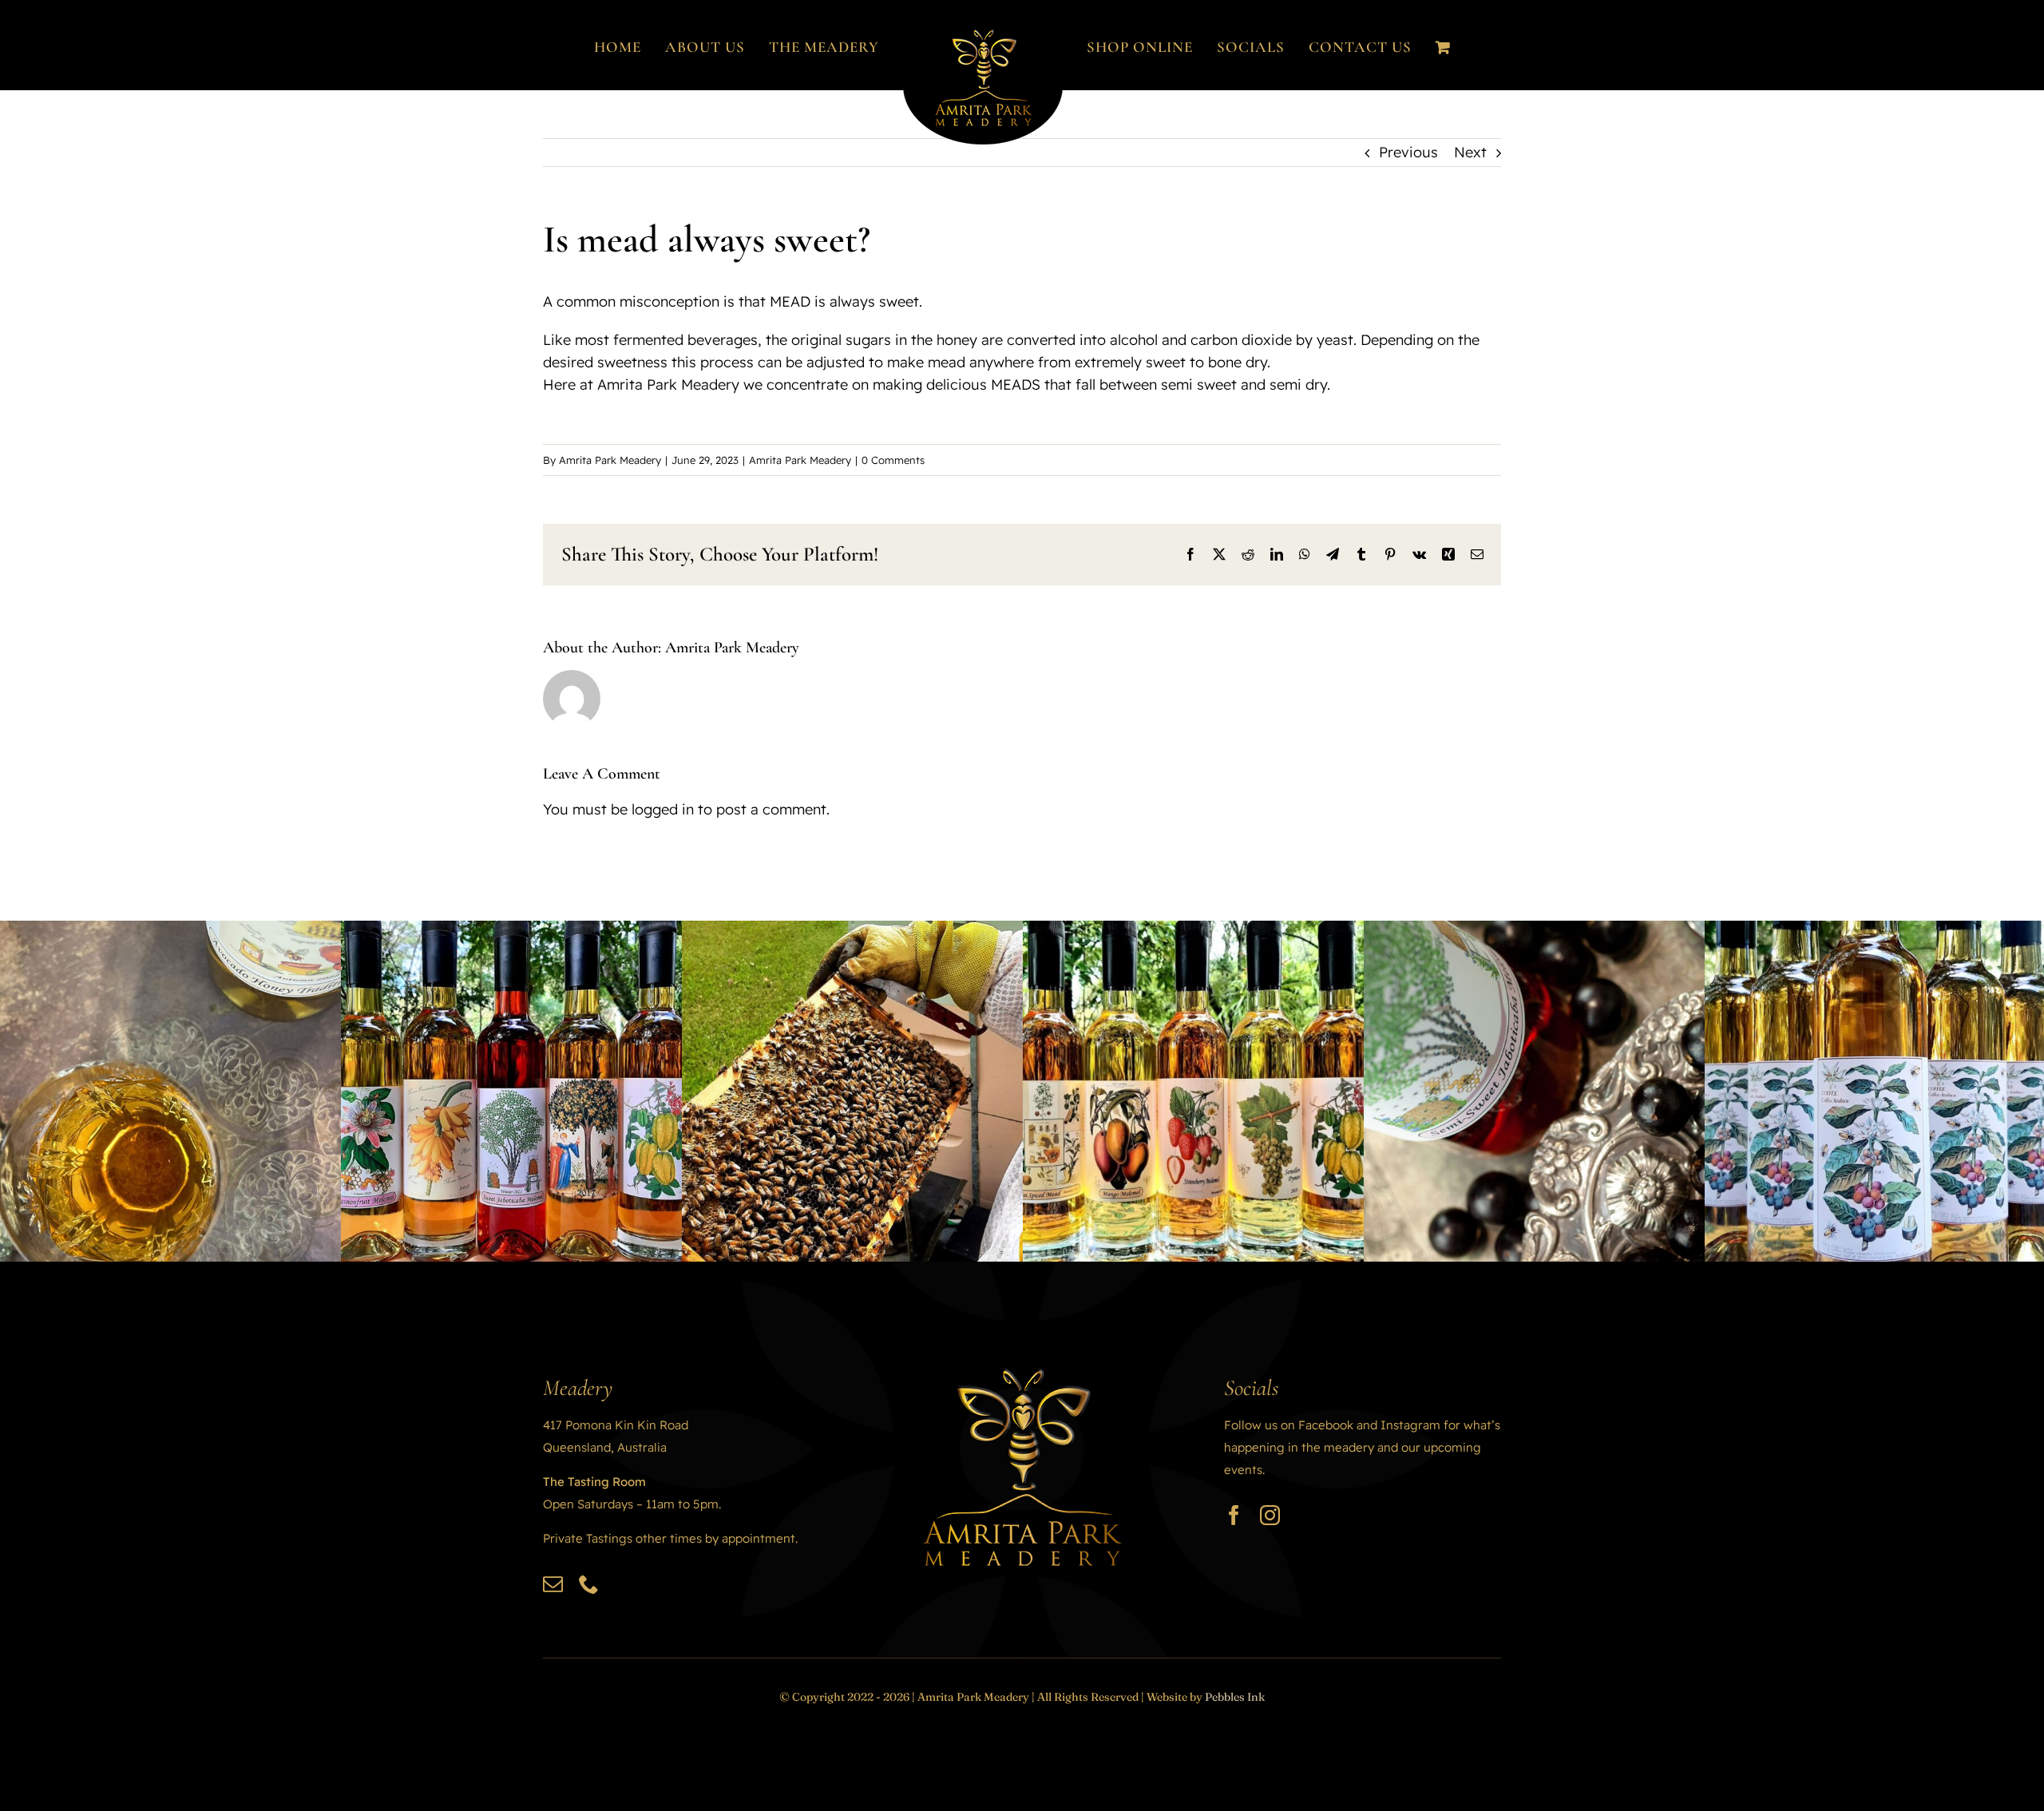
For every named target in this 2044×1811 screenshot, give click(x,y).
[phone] (589, 1584)
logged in (663, 809)
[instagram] (1270, 1515)
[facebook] (1234, 1515)
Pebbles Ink (1235, 1697)
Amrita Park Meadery (610, 460)
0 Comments (893, 460)
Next (1470, 152)
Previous (1408, 152)
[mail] (553, 1584)
